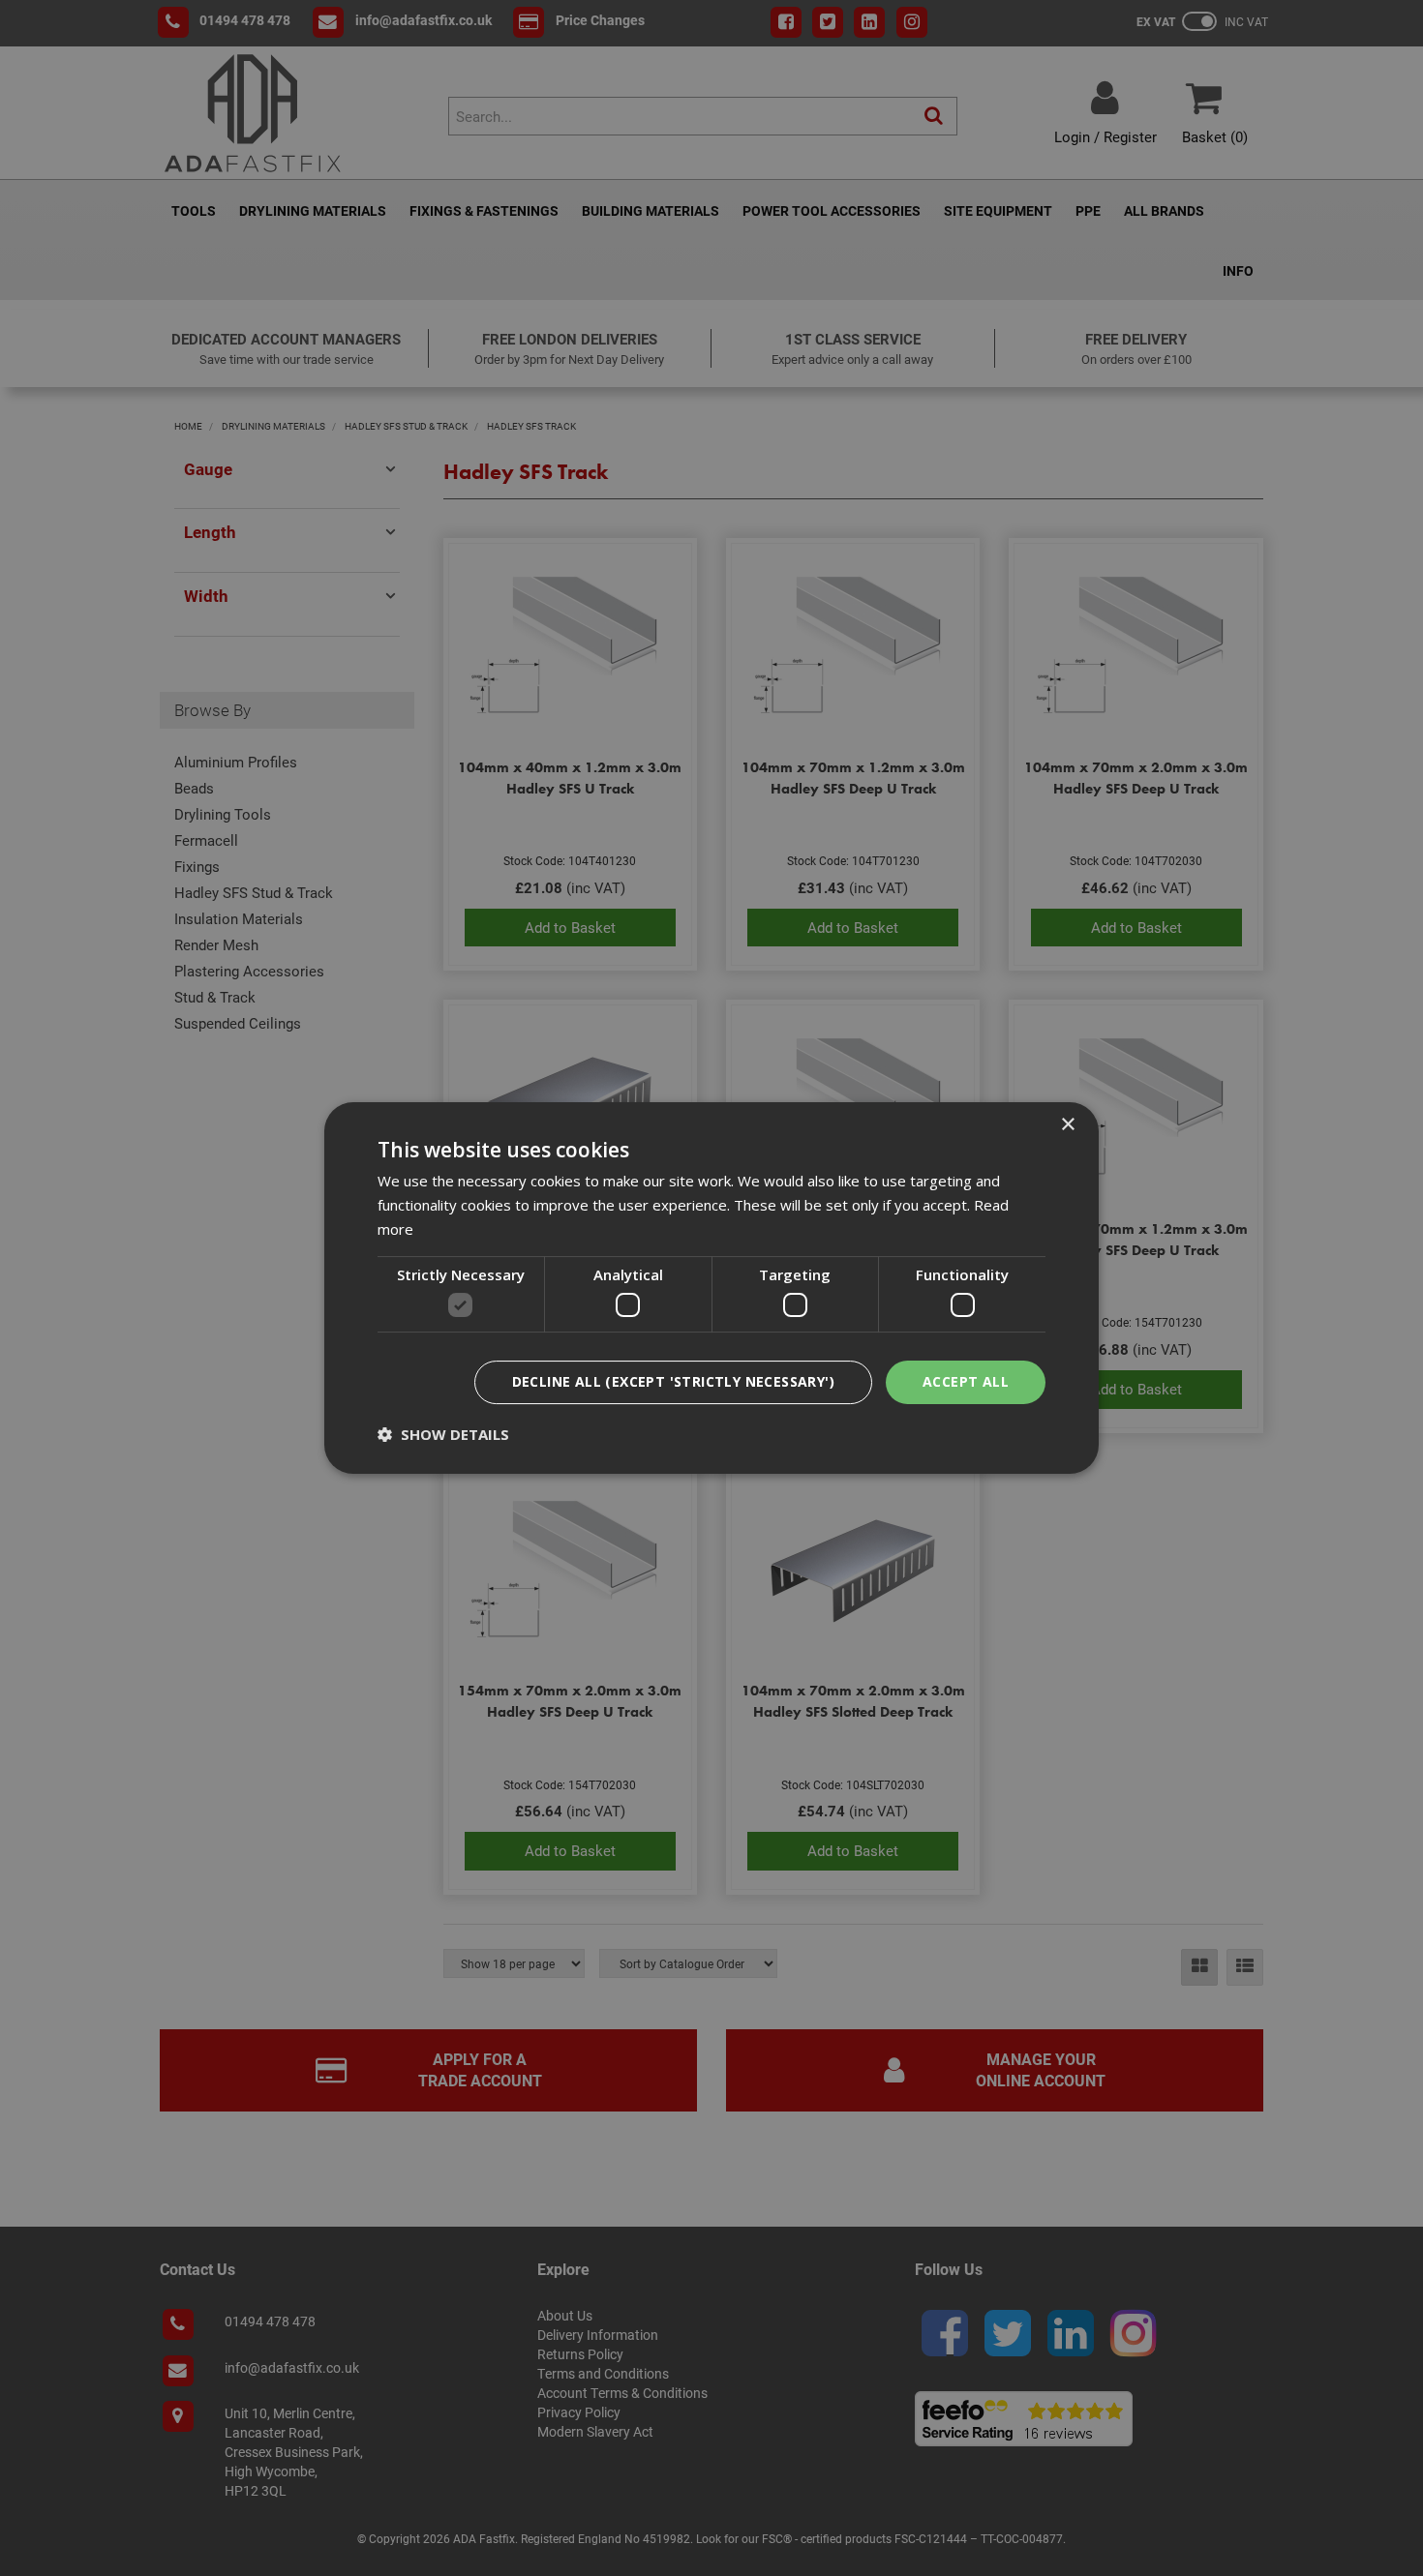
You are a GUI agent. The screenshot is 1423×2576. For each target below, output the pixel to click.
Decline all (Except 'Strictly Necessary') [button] (673, 1381)
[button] (443, 1434)
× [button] (1067, 1125)
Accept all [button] (966, 1381)
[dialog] (711, 1288)
